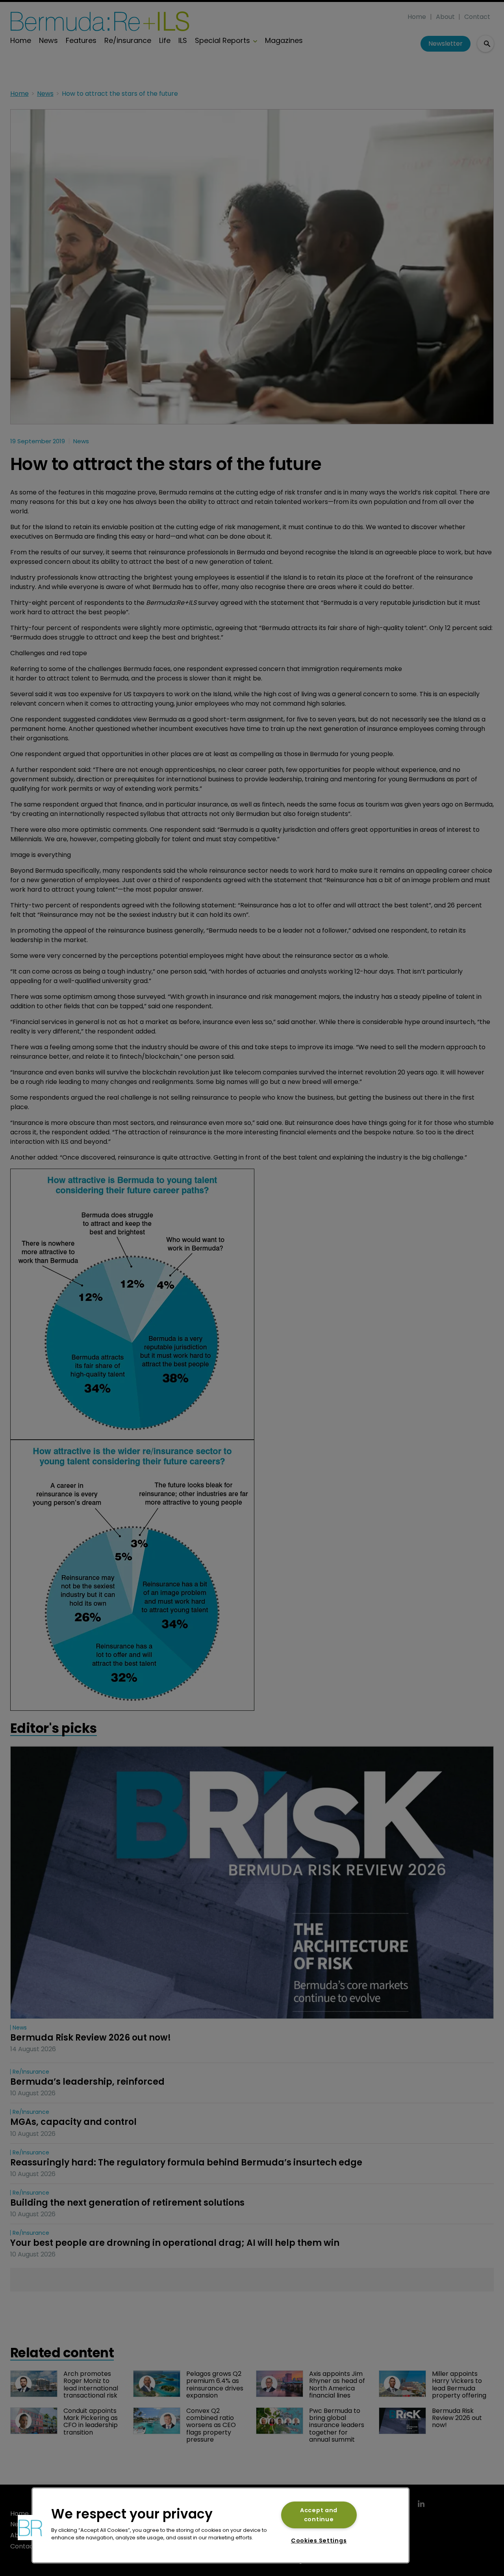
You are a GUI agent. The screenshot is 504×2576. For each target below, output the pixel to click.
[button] (30, 2528)
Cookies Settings (319, 2541)
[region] (220, 2525)
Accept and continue (319, 2515)
